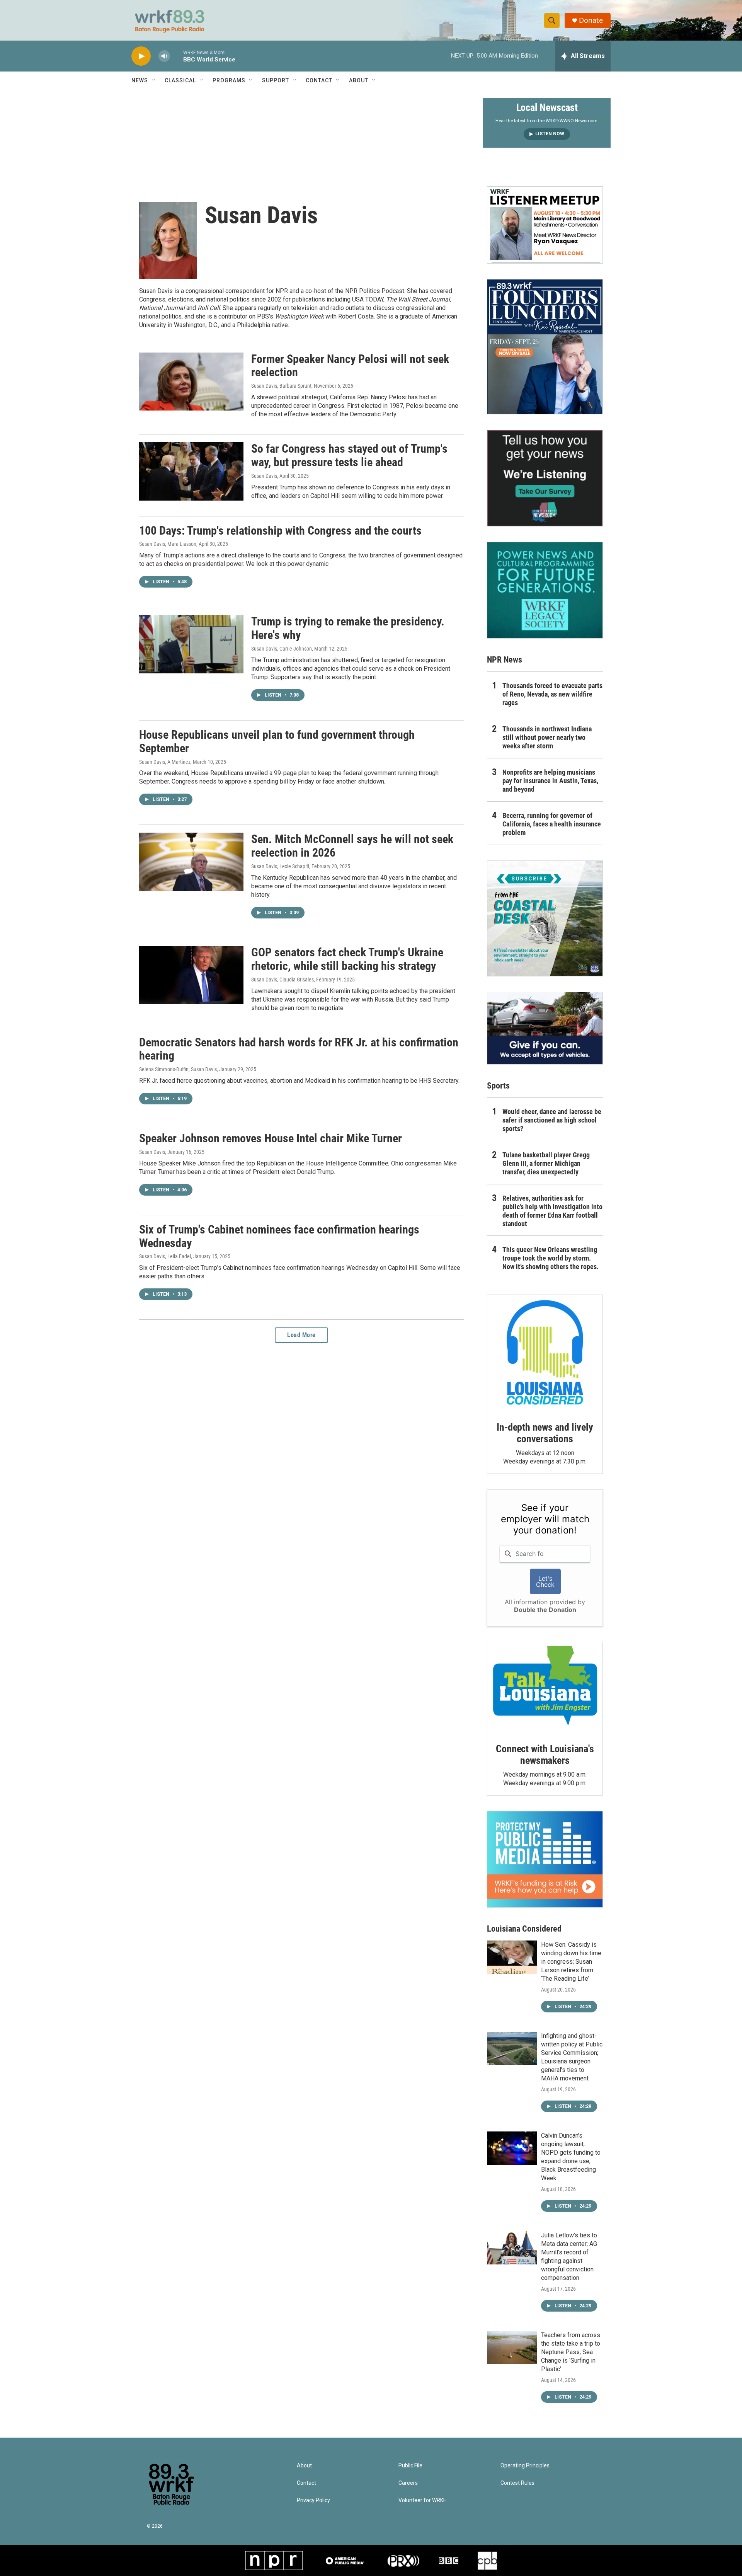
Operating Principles (525, 2466)
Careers (408, 2483)
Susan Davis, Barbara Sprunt (281, 386)
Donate (591, 20)
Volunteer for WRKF (422, 2500)
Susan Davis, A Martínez (165, 762)
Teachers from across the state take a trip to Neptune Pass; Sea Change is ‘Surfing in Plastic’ (571, 2352)
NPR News (505, 660)
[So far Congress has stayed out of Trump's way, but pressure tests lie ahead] (191, 471)
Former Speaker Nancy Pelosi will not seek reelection (350, 366)
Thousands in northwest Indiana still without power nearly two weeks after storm (547, 737)
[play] (141, 56)
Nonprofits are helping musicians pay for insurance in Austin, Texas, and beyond (550, 781)
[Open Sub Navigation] (154, 80)
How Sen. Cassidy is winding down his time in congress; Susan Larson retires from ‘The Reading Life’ (571, 1962)
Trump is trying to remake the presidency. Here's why (348, 628)
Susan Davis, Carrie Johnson (282, 649)
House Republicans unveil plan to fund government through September (277, 741)
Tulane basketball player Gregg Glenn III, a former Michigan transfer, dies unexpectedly (546, 1163)
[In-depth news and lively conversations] (545, 1353)
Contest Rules (517, 2483)
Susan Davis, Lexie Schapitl (280, 866)
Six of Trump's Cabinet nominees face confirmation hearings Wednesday (279, 1236)
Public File (410, 2466)
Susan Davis (264, 476)
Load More (301, 1335)
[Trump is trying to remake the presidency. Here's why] (191, 644)
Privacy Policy (313, 2500)
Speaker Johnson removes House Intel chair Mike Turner (271, 1138)
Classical (180, 80)
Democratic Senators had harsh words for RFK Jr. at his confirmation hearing (299, 1049)
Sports (498, 1086)
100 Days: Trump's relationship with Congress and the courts (280, 531)
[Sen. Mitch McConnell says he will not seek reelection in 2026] (191, 862)
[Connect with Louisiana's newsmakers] (545, 1687)
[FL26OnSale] (545, 347)
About (359, 80)
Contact (319, 80)
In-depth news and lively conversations (545, 1433)
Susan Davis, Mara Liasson (168, 544)
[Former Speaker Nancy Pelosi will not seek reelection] (191, 382)
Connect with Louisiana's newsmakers (545, 1755)
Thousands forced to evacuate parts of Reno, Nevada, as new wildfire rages (552, 694)
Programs (229, 80)
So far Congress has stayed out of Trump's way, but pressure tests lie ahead (349, 455)
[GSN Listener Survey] (545, 478)
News (140, 80)
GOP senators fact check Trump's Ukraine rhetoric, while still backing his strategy (347, 959)
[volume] (164, 56)
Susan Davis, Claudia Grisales (283, 980)
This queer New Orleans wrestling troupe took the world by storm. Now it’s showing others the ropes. (551, 1258)
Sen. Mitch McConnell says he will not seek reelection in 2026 (352, 846)
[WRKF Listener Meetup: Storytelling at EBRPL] (545, 225)
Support (276, 80)
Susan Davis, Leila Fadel (165, 1256)
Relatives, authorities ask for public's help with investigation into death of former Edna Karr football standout (552, 1211)
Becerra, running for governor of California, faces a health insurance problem (552, 824)
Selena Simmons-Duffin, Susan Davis (178, 1069)
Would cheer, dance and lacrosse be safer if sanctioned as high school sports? (552, 1120)
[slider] (177, 56)
